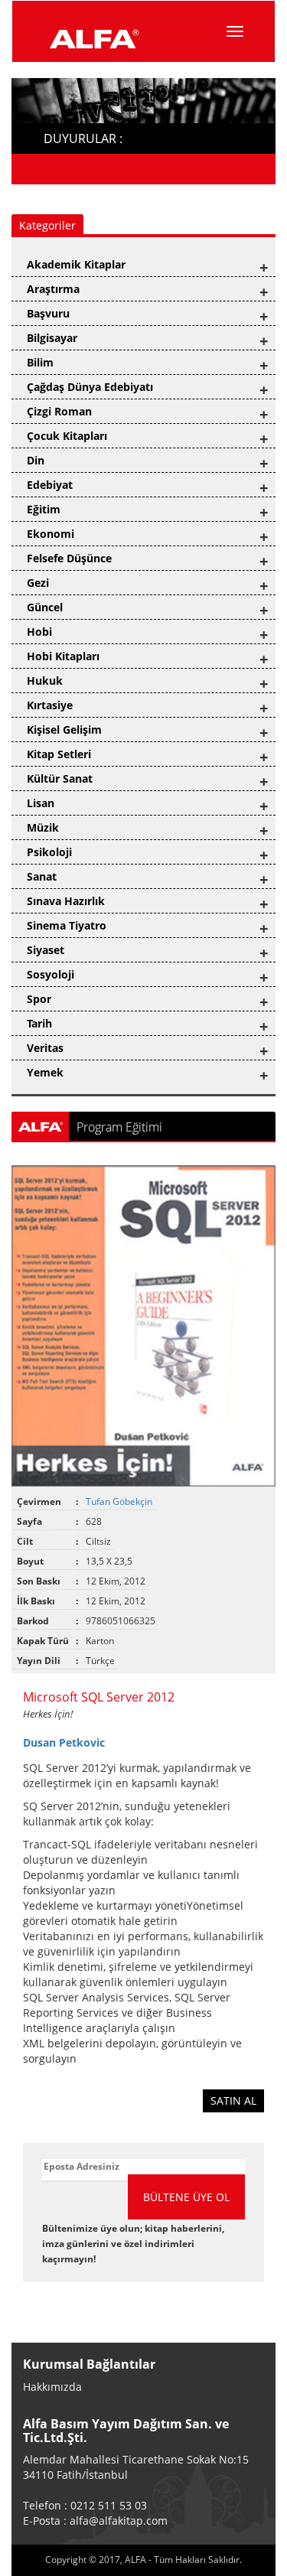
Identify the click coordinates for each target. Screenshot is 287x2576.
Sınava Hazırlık (66, 901)
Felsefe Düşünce (69, 558)
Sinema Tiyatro (67, 925)
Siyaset (46, 950)
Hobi (39, 632)
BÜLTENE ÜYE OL (186, 2197)
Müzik (43, 827)
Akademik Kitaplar (76, 264)
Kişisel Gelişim (64, 729)
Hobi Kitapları (63, 656)
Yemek (45, 1072)
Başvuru (48, 313)
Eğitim (44, 509)
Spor (39, 999)
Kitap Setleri (59, 754)
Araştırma (53, 289)
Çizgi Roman (59, 411)
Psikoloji (49, 852)
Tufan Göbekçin (120, 1501)
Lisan (41, 803)
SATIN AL (233, 2101)
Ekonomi (51, 534)
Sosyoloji (51, 974)
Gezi (38, 583)
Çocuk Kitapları (67, 436)
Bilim (40, 362)
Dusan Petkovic (64, 1742)
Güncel (45, 607)
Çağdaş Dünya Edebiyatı (90, 387)
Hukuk (45, 681)
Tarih (39, 1023)
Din (36, 460)
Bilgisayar (52, 338)
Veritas (45, 1048)
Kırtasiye (50, 705)
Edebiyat (50, 485)
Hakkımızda (52, 2387)
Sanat (42, 876)
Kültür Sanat (60, 778)
